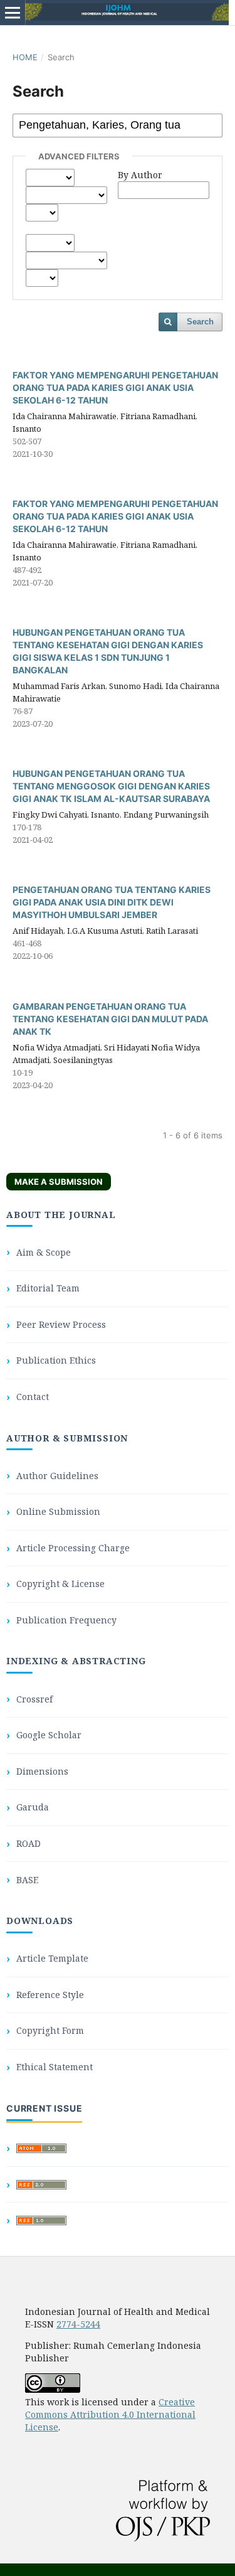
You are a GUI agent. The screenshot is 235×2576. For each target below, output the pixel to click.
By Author (140, 175)
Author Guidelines (57, 1476)
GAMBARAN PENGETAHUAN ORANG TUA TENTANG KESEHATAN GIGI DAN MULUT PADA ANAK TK (110, 1019)
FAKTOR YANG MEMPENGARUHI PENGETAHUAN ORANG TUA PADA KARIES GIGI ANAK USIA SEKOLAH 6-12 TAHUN (115, 387)
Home (25, 57)
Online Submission (58, 1511)
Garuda (33, 1807)
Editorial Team (48, 1288)
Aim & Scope (44, 1252)
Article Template (52, 1958)
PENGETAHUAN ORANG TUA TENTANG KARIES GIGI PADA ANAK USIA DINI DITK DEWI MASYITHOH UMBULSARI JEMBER (112, 902)
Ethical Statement (55, 2067)
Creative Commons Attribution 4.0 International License (110, 2414)
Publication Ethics (56, 1360)
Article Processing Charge (73, 1548)
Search (200, 322)
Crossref (34, 1699)
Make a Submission (59, 1182)
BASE (27, 1880)
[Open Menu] (13, 13)
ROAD (29, 1843)
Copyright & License (60, 1584)
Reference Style (50, 1995)
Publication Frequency (66, 1620)
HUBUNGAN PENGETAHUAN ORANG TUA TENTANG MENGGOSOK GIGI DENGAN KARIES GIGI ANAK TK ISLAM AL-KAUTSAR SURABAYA (111, 786)
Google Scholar (49, 1735)
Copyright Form (50, 2030)
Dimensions (42, 1771)
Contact (33, 1397)
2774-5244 (78, 2324)
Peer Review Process (61, 1324)
